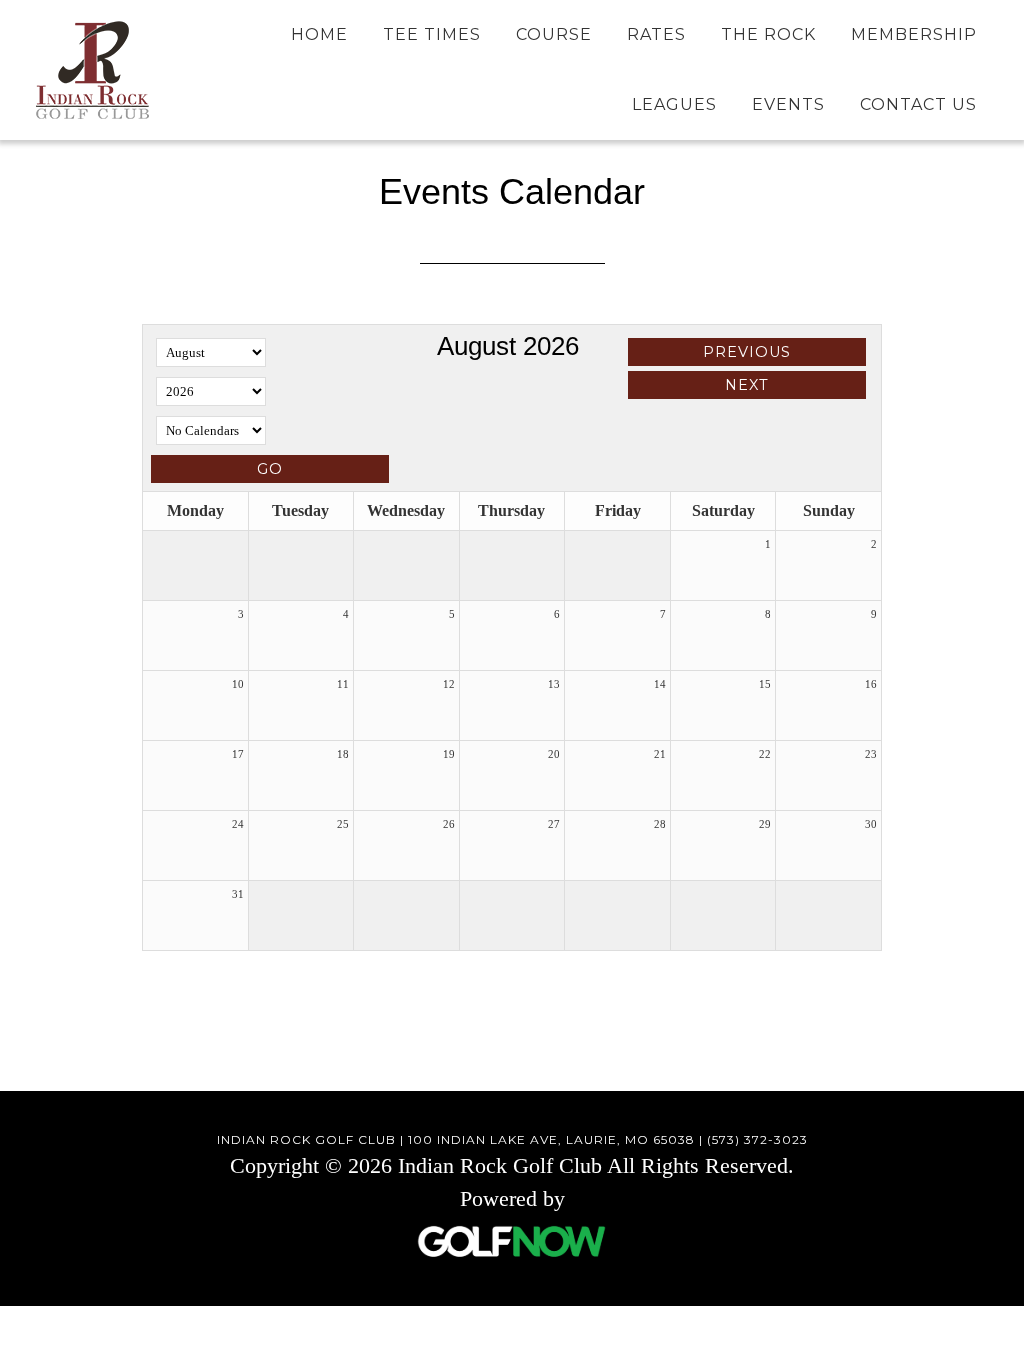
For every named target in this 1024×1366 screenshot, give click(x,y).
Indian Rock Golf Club (92, 70)
